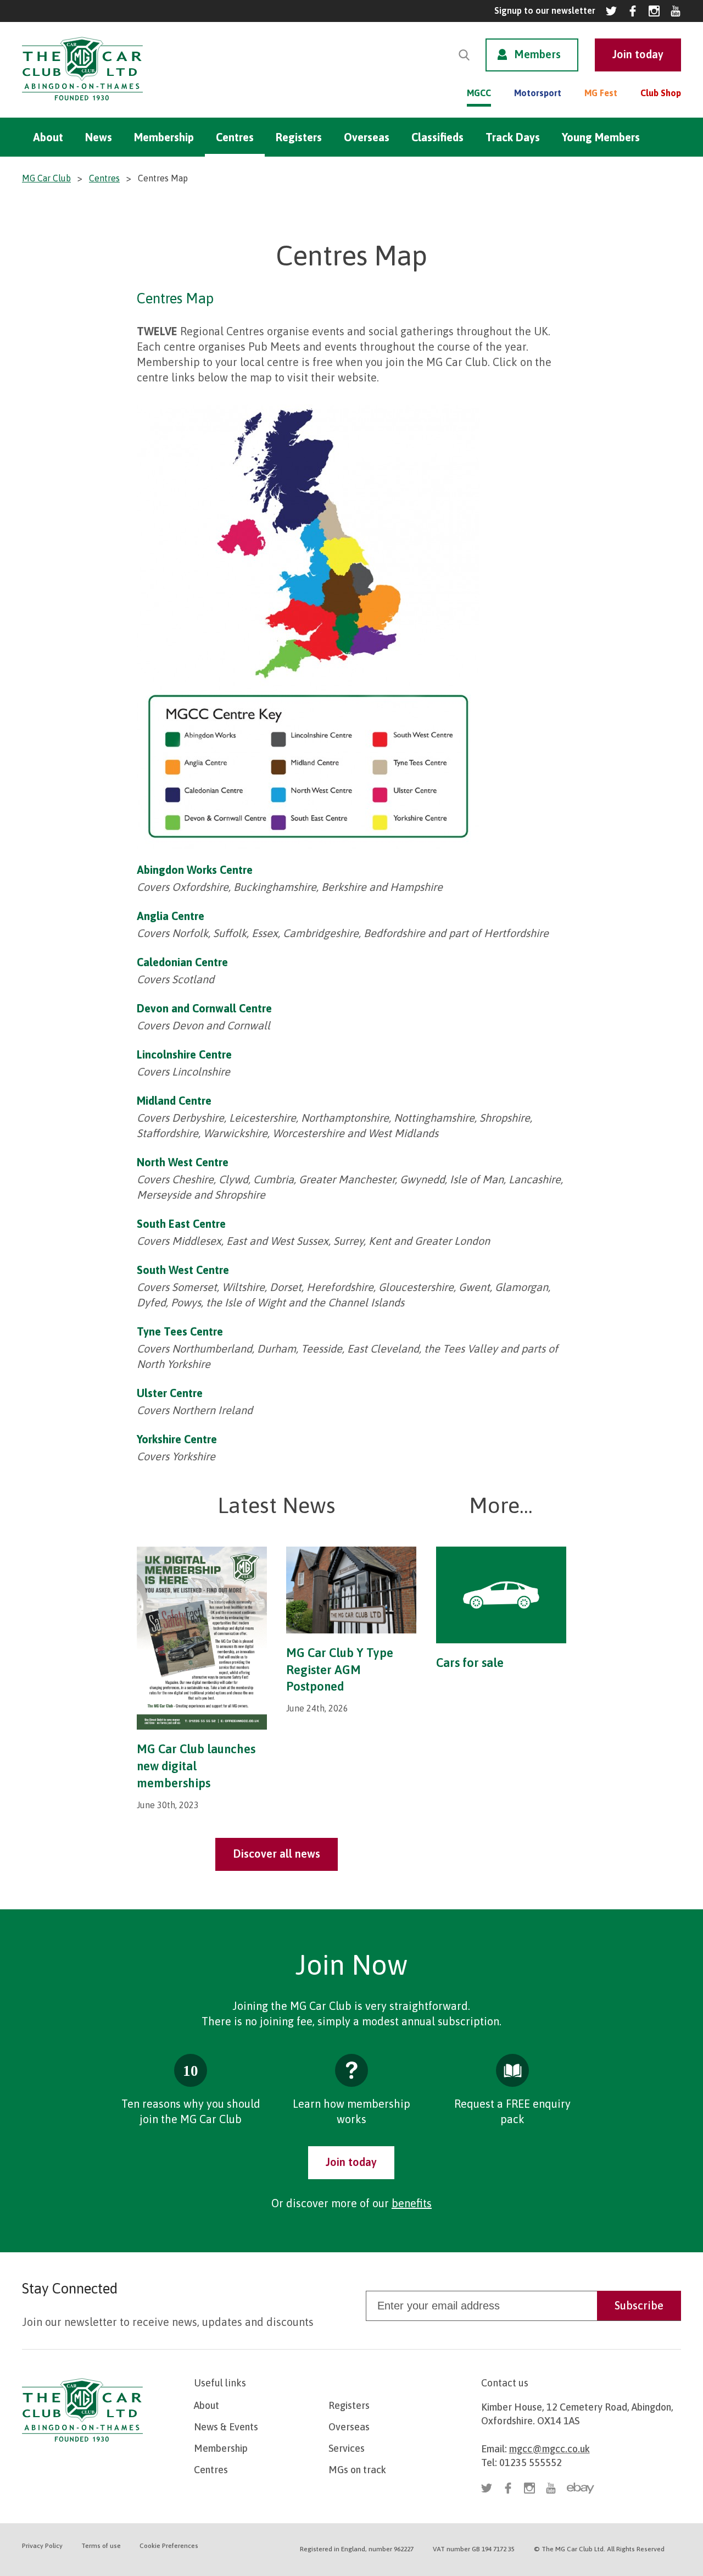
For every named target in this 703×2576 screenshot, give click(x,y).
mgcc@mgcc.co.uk (549, 2449)
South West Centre (183, 1270)
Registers (299, 137)
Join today (351, 2162)
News (99, 137)
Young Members (601, 137)
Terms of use (101, 2546)
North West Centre (183, 1162)
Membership (164, 137)
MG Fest (601, 93)
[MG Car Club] (82, 103)
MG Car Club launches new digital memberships (196, 1766)
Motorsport (538, 93)
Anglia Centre (171, 916)
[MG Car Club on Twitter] (611, 11)
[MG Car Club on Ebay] (581, 2488)
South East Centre (181, 1224)
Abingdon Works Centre (195, 870)
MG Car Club (46, 178)
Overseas (367, 137)
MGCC (479, 93)
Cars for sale (470, 1663)
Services (347, 2448)
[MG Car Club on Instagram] (654, 11)
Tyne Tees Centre (180, 1331)
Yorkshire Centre (177, 1439)
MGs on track (357, 2470)
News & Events (226, 2427)
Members (537, 54)
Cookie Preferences (169, 2546)
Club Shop (661, 93)
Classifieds (437, 137)
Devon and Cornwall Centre (204, 1008)
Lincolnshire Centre (184, 1054)
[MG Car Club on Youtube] (676, 11)
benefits (412, 2203)
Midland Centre (174, 1101)
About (48, 137)
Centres (235, 137)
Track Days (513, 137)
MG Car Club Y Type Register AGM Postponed (340, 1670)
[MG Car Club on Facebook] (633, 11)
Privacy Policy (42, 2546)
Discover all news (277, 1854)
